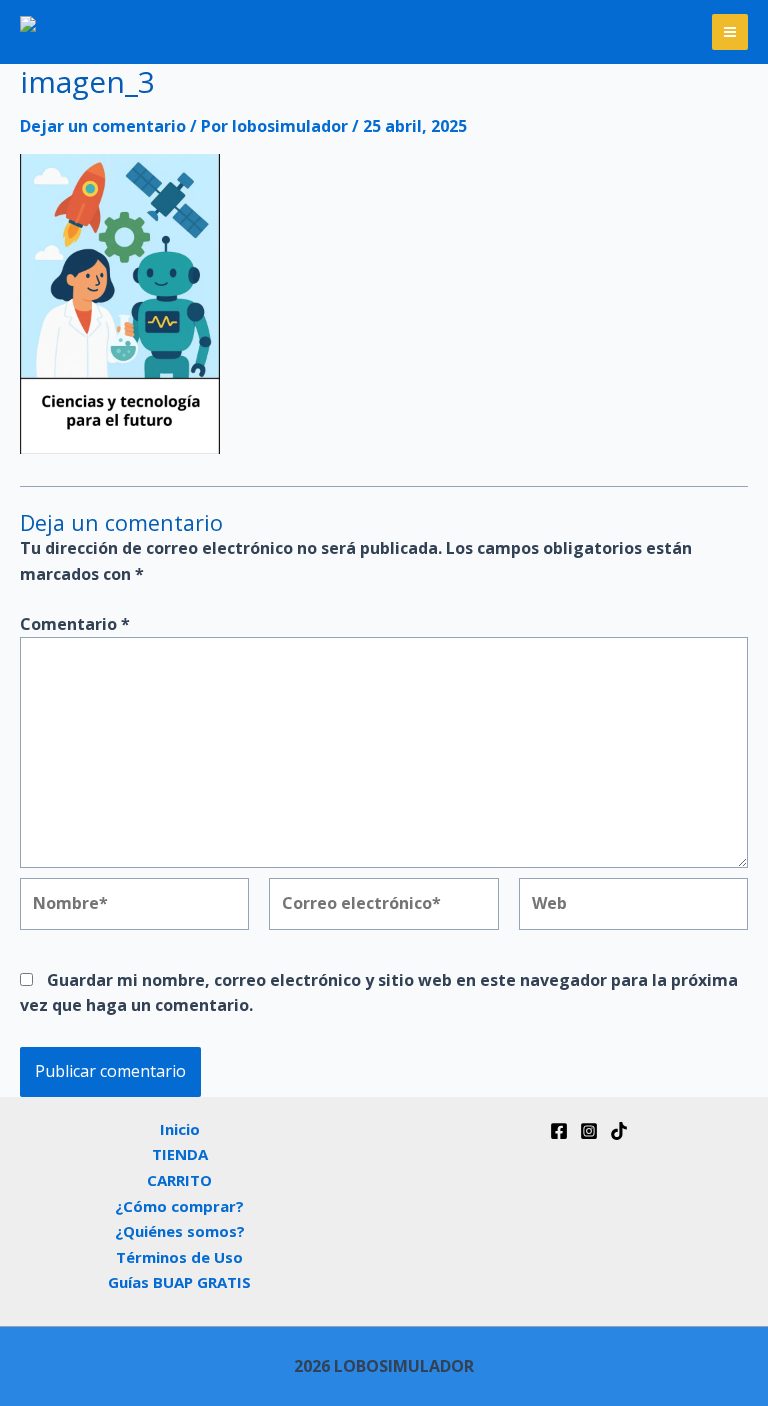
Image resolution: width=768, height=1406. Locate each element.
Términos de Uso (179, 1257)
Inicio (180, 1129)
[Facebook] (559, 1131)
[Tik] (619, 1131)
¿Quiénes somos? (180, 1231)
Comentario (75, 624)
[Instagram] (589, 1131)
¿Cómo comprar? (179, 1206)
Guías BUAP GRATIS (179, 1282)
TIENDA (180, 1154)
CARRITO (179, 1180)
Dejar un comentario (103, 126)
